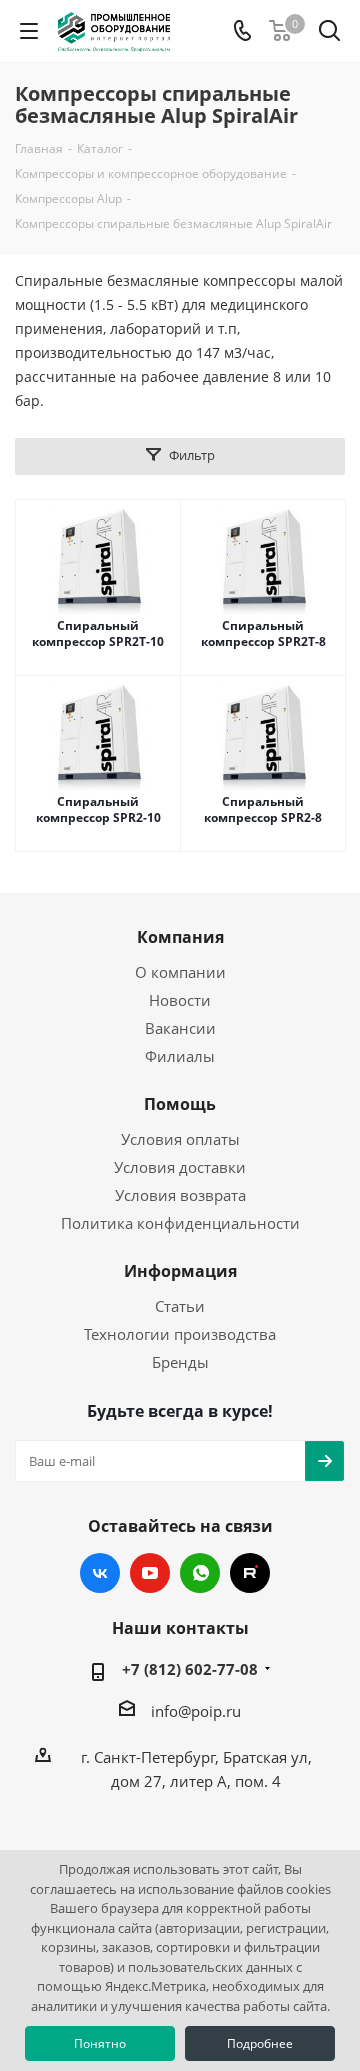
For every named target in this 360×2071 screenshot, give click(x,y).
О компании (180, 972)
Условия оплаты (180, 1139)
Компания (180, 937)
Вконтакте (100, 1573)
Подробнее (260, 2043)
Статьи (180, 1306)
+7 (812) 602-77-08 (190, 1669)
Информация (180, 1271)
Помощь (180, 1104)
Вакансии (180, 1028)
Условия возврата (180, 1195)
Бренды (180, 1362)
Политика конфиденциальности (180, 1223)
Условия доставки (180, 1167)
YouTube (150, 1573)
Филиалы (180, 1056)
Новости (180, 1000)
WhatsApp (200, 1573)
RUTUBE (250, 1573)
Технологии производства (180, 1334)
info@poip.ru (196, 1711)
